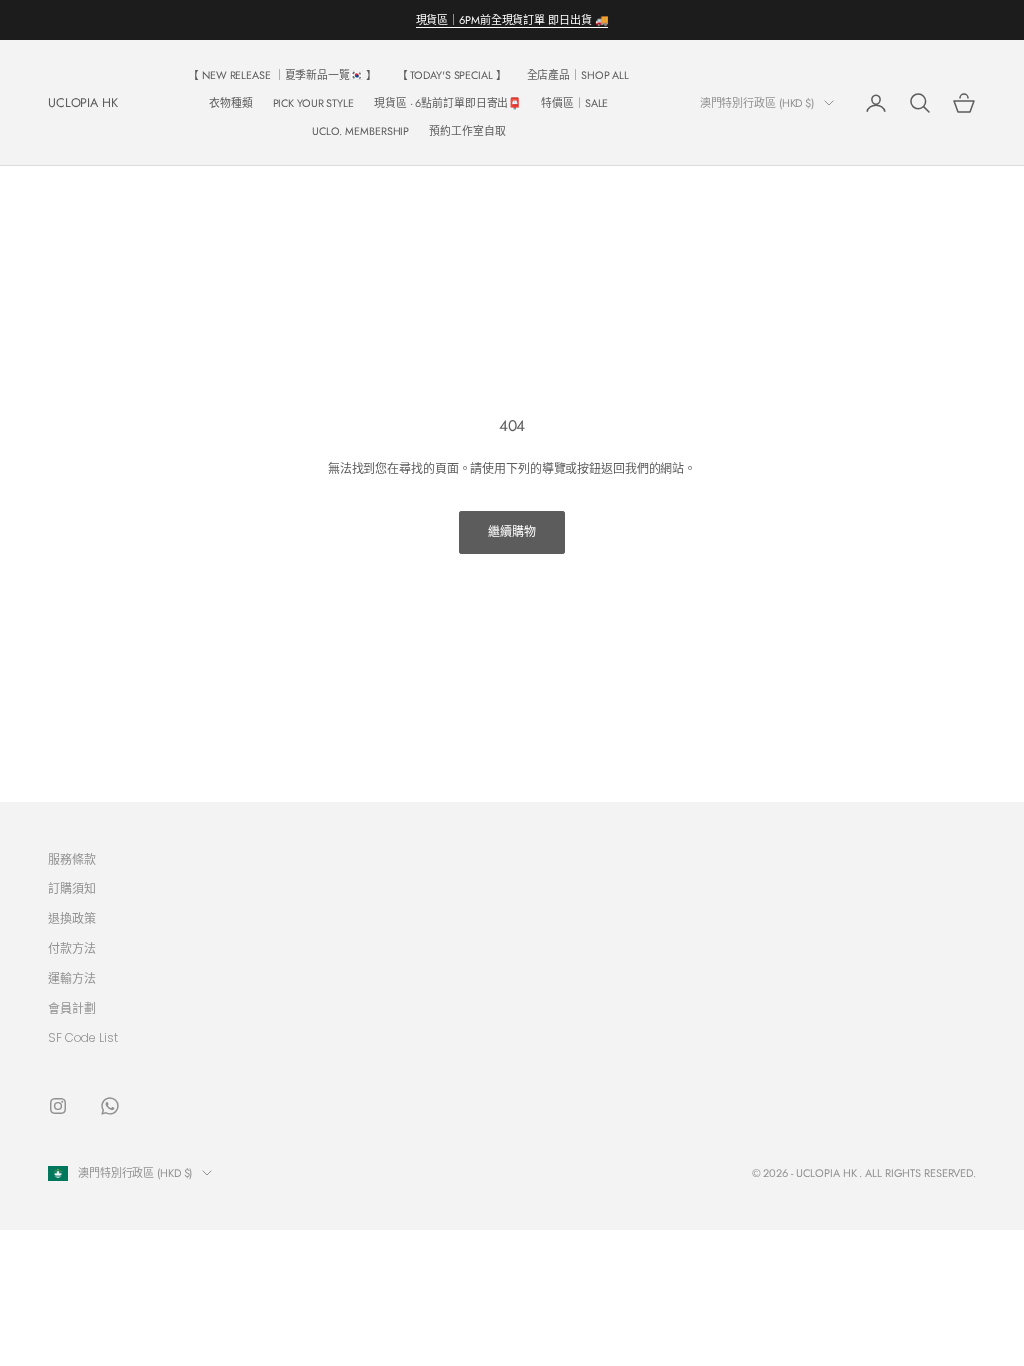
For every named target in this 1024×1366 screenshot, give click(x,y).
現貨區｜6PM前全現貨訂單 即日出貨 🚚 (512, 20)
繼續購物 (512, 531)
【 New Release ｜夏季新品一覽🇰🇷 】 (282, 75)
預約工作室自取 (467, 131)
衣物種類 (231, 103)
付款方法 (72, 948)
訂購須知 (72, 888)
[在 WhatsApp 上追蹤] (110, 1106)
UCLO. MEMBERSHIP (360, 131)
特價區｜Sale (574, 103)
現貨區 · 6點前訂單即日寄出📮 (447, 103)
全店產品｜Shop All (578, 75)
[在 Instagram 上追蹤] (58, 1106)
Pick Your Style (313, 103)
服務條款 (72, 859)
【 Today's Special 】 (452, 75)
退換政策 (72, 918)
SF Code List (83, 1037)
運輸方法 (72, 978)
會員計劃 (72, 1008)
